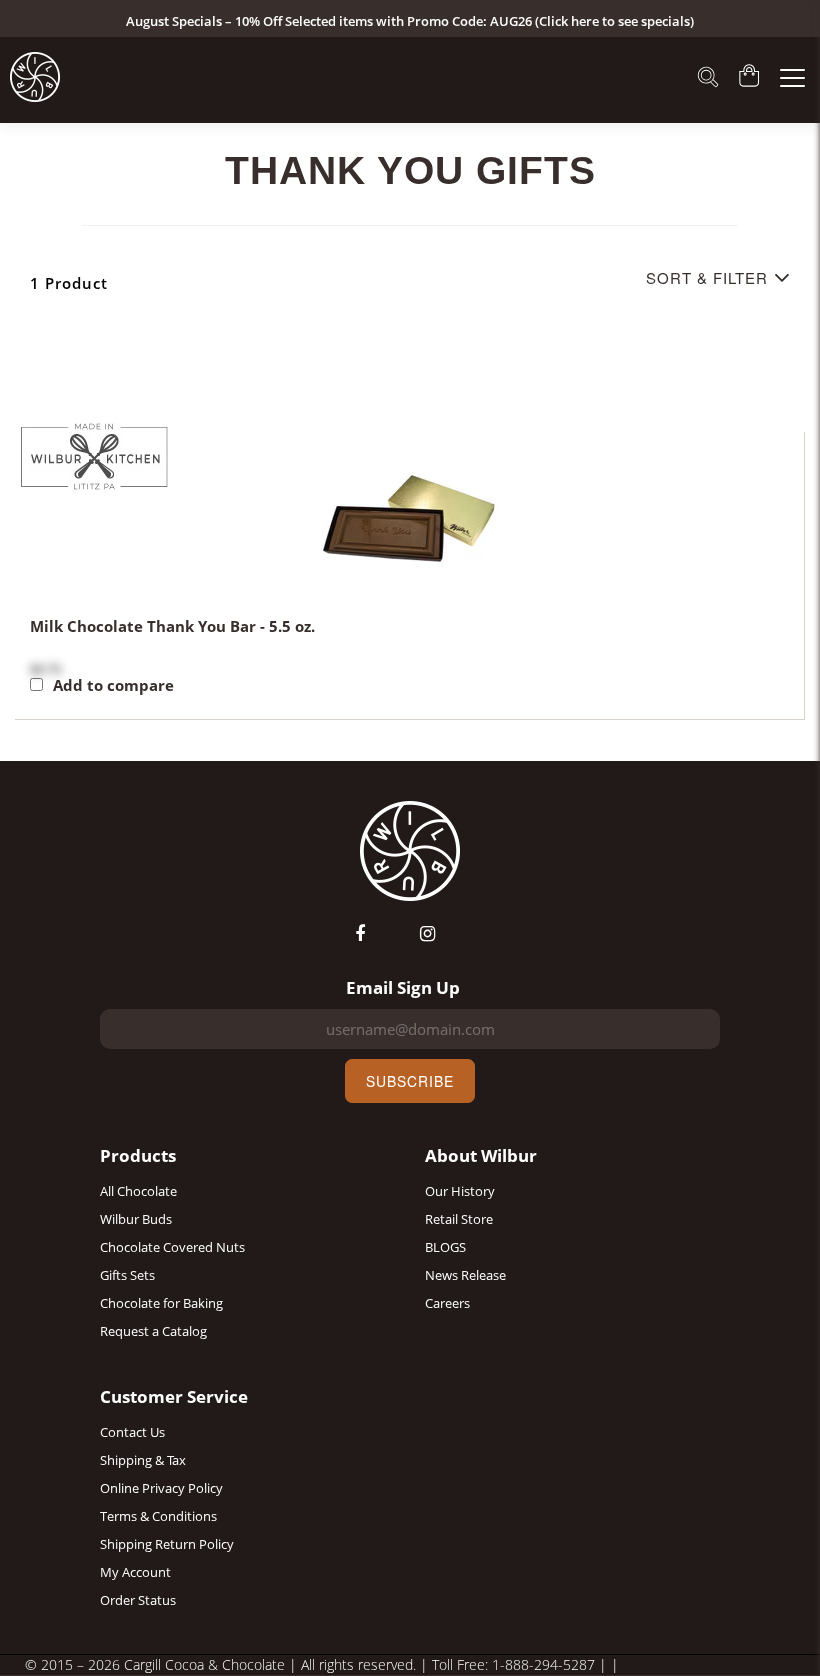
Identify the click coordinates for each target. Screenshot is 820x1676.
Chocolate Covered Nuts (172, 1247)
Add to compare (113, 686)
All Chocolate (138, 1191)
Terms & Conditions (158, 1516)
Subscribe (410, 1081)
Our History (460, 1191)
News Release (465, 1275)
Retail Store (459, 1219)
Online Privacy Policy (161, 1488)
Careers (447, 1303)
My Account (135, 1572)
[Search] (708, 78)
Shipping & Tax (143, 1460)
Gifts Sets (127, 1275)
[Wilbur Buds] (35, 77)
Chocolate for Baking (161, 1303)
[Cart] (750, 78)
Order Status (138, 1600)
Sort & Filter (707, 277)
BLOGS (445, 1247)
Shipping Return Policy (167, 1544)
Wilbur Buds (136, 1219)
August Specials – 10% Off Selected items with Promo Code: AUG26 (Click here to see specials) (410, 21)
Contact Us (132, 1432)
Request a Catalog (153, 1331)
